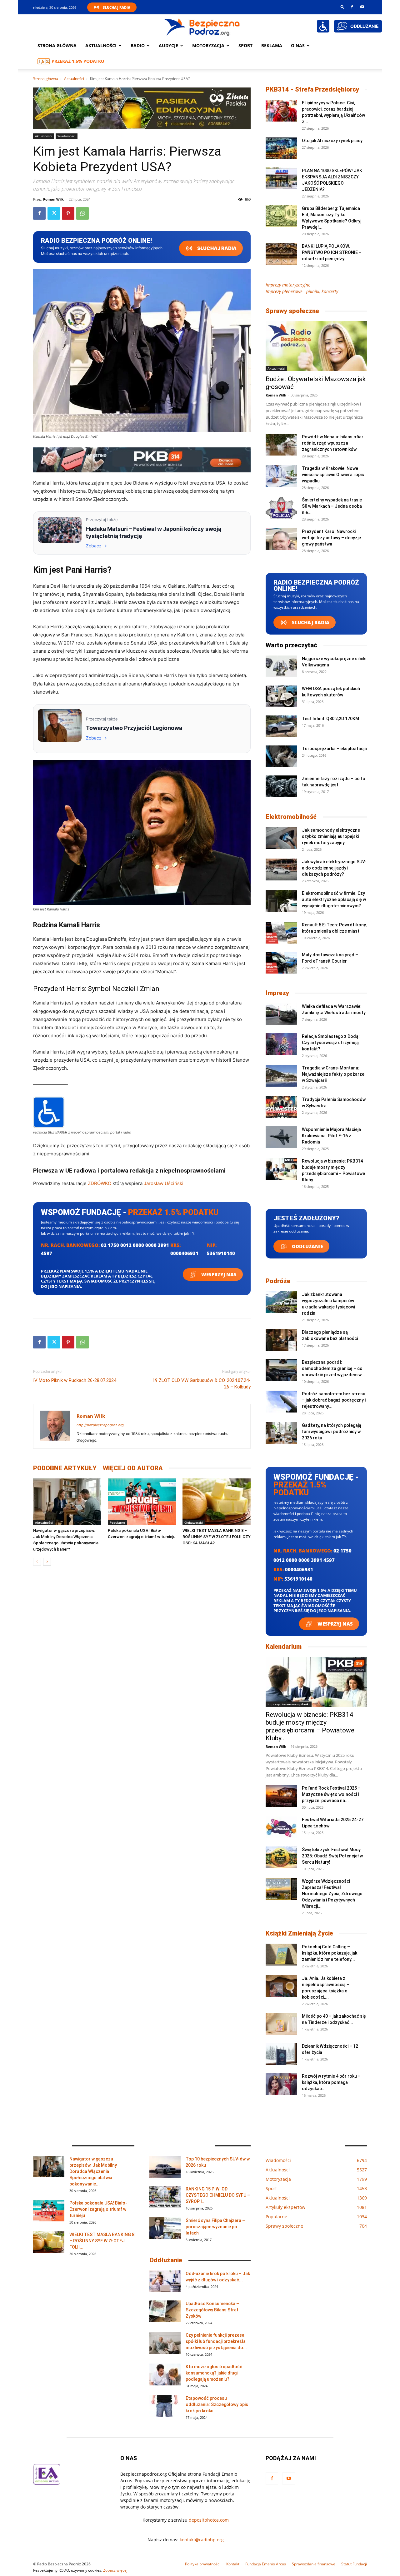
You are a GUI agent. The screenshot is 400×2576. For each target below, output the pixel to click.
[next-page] (47, 1562)
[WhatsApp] (82, 213)
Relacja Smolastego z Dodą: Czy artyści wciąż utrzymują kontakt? (331, 1043)
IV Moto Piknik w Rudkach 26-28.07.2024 (75, 1380)
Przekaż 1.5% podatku (78, 61)
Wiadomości (67, 136)
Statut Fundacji (354, 2564)
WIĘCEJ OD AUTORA (133, 1468)
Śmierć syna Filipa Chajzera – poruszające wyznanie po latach (215, 2227)
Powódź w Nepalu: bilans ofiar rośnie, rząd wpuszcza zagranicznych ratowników (333, 443)
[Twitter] (54, 213)
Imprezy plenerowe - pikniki (289, 1704)
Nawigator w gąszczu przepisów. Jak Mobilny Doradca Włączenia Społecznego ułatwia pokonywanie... (93, 2171)
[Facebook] (352, 7)
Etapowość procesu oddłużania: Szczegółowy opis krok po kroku (217, 2404)
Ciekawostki (194, 1522)
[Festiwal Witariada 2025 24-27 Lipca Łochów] (281, 1827)
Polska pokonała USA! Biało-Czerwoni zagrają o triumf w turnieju (98, 2209)
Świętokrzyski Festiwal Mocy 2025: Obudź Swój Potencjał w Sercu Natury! (332, 1856)
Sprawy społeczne (292, 311)
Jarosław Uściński (164, 1183)
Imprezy (277, 993)
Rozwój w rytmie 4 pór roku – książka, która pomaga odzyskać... (331, 2082)
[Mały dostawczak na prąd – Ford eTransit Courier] (281, 963)
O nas (298, 45)
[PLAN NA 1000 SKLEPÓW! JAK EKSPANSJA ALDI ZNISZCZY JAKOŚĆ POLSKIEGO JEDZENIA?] (281, 178)
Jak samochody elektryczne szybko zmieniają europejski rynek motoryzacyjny (331, 836)
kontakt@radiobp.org (202, 2540)
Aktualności (101, 45)
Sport (245, 45)
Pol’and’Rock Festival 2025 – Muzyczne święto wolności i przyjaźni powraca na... (331, 1794)
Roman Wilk (53, 199)
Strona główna (57, 45)
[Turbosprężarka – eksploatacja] (281, 756)
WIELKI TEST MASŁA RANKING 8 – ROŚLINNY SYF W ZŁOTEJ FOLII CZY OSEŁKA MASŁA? (217, 1537)
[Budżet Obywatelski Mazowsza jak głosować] (316, 346)
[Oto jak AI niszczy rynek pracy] (281, 148)
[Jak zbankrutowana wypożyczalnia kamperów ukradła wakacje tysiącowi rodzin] (281, 1302)
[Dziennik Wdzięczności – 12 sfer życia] (281, 2054)
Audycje (168, 45)
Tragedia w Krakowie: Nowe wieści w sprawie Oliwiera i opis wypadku (333, 475)
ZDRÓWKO (100, 1183)
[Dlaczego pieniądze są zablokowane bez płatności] (281, 1340)
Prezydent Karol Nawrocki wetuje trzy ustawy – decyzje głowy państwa (331, 538)
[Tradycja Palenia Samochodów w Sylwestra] (281, 1107)
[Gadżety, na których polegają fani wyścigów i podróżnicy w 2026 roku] (281, 1433)
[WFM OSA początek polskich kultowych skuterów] (281, 696)
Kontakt (233, 2564)
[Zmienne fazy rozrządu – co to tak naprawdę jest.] (281, 786)
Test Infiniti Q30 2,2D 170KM (330, 719)
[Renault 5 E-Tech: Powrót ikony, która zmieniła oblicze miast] (281, 933)
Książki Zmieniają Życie (299, 1933)
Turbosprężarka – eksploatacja (334, 749)
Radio (138, 45)
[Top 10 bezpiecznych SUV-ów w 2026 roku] (165, 2167)
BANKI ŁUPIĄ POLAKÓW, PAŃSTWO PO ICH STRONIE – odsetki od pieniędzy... (332, 252)
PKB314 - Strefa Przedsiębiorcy (312, 89)
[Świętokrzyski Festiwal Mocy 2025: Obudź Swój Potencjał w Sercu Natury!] (281, 1857)
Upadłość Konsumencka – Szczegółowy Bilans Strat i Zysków (213, 2310)
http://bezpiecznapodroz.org (100, 1425)
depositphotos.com (209, 2520)
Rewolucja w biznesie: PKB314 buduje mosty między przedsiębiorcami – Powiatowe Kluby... (310, 1726)
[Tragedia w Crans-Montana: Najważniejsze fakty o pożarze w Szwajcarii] (281, 1076)
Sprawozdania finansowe (314, 2564)
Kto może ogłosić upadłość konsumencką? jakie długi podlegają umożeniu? (214, 2373)
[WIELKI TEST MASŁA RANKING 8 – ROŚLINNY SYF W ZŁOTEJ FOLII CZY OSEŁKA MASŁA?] (217, 1502)
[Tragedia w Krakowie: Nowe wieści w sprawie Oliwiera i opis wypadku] (281, 476)
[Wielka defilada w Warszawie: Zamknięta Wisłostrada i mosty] (281, 1014)
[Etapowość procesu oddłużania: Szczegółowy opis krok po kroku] (165, 2406)
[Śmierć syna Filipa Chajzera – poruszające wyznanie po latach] (165, 2228)
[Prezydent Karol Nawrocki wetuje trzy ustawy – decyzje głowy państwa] (281, 539)
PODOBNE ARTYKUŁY (65, 1468)
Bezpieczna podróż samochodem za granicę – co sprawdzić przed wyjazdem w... (333, 1368)
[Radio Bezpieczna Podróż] (202, 27)
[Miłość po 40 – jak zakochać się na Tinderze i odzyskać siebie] (281, 2024)
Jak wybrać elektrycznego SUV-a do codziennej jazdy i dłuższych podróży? (334, 868)
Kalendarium (284, 1647)
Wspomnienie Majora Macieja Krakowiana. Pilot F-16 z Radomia (331, 1136)
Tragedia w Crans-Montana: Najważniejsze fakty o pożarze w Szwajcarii (333, 1074)
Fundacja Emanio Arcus (266, 2564)
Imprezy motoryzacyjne (288, 285)
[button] (342, 7)
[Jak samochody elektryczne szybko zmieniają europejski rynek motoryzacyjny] (281, 838)
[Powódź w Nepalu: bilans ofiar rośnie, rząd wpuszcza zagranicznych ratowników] (281, 445)
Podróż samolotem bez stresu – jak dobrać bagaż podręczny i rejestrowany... (334, 1400)
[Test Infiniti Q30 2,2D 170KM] (281, 726)
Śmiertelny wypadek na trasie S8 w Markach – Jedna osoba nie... (332, 506)
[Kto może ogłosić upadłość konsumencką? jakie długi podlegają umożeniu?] (165, 2374)
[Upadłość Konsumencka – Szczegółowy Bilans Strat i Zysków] (165, 2311)
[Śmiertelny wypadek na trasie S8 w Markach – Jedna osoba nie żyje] (281, 508)
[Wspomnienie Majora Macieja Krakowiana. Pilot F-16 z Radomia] (281, 1137)
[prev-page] (37, 1562)
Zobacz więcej (115, 2570)
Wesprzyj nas (218, 1274)
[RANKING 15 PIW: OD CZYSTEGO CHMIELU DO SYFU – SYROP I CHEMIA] (165, 2197)
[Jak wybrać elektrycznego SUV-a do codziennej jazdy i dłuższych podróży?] (281, 869)
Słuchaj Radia (117, 7)
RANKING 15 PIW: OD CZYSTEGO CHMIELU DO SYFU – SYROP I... (218, 2195)
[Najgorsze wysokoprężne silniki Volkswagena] (281, 666)
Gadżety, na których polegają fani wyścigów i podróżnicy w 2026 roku (332, 1432)
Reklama (272, 45)
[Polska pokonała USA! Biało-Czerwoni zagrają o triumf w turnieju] (142, 1502)
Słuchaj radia (216, 248)
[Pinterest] (68, 213)
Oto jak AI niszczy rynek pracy (332, 141)
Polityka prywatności (203, 2564)
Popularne (117, 1522)
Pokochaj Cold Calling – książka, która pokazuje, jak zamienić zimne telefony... (330, 1953)
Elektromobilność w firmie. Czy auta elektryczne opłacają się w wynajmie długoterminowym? (334, 899)
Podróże (278, 1281)
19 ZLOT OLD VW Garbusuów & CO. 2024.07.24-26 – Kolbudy (202, 1384)
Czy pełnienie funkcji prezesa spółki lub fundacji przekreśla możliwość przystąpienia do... (216, 2341)
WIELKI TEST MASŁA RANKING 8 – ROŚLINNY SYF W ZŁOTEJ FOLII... (102, 2241)
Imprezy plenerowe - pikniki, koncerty (302, 291)
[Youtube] (362, 7)
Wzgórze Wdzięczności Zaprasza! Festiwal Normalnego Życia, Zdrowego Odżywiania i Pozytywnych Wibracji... (332, 1894)
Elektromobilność (291, 817)
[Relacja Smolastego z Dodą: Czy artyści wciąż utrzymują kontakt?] (281, 1044)
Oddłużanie (307, 1246)
